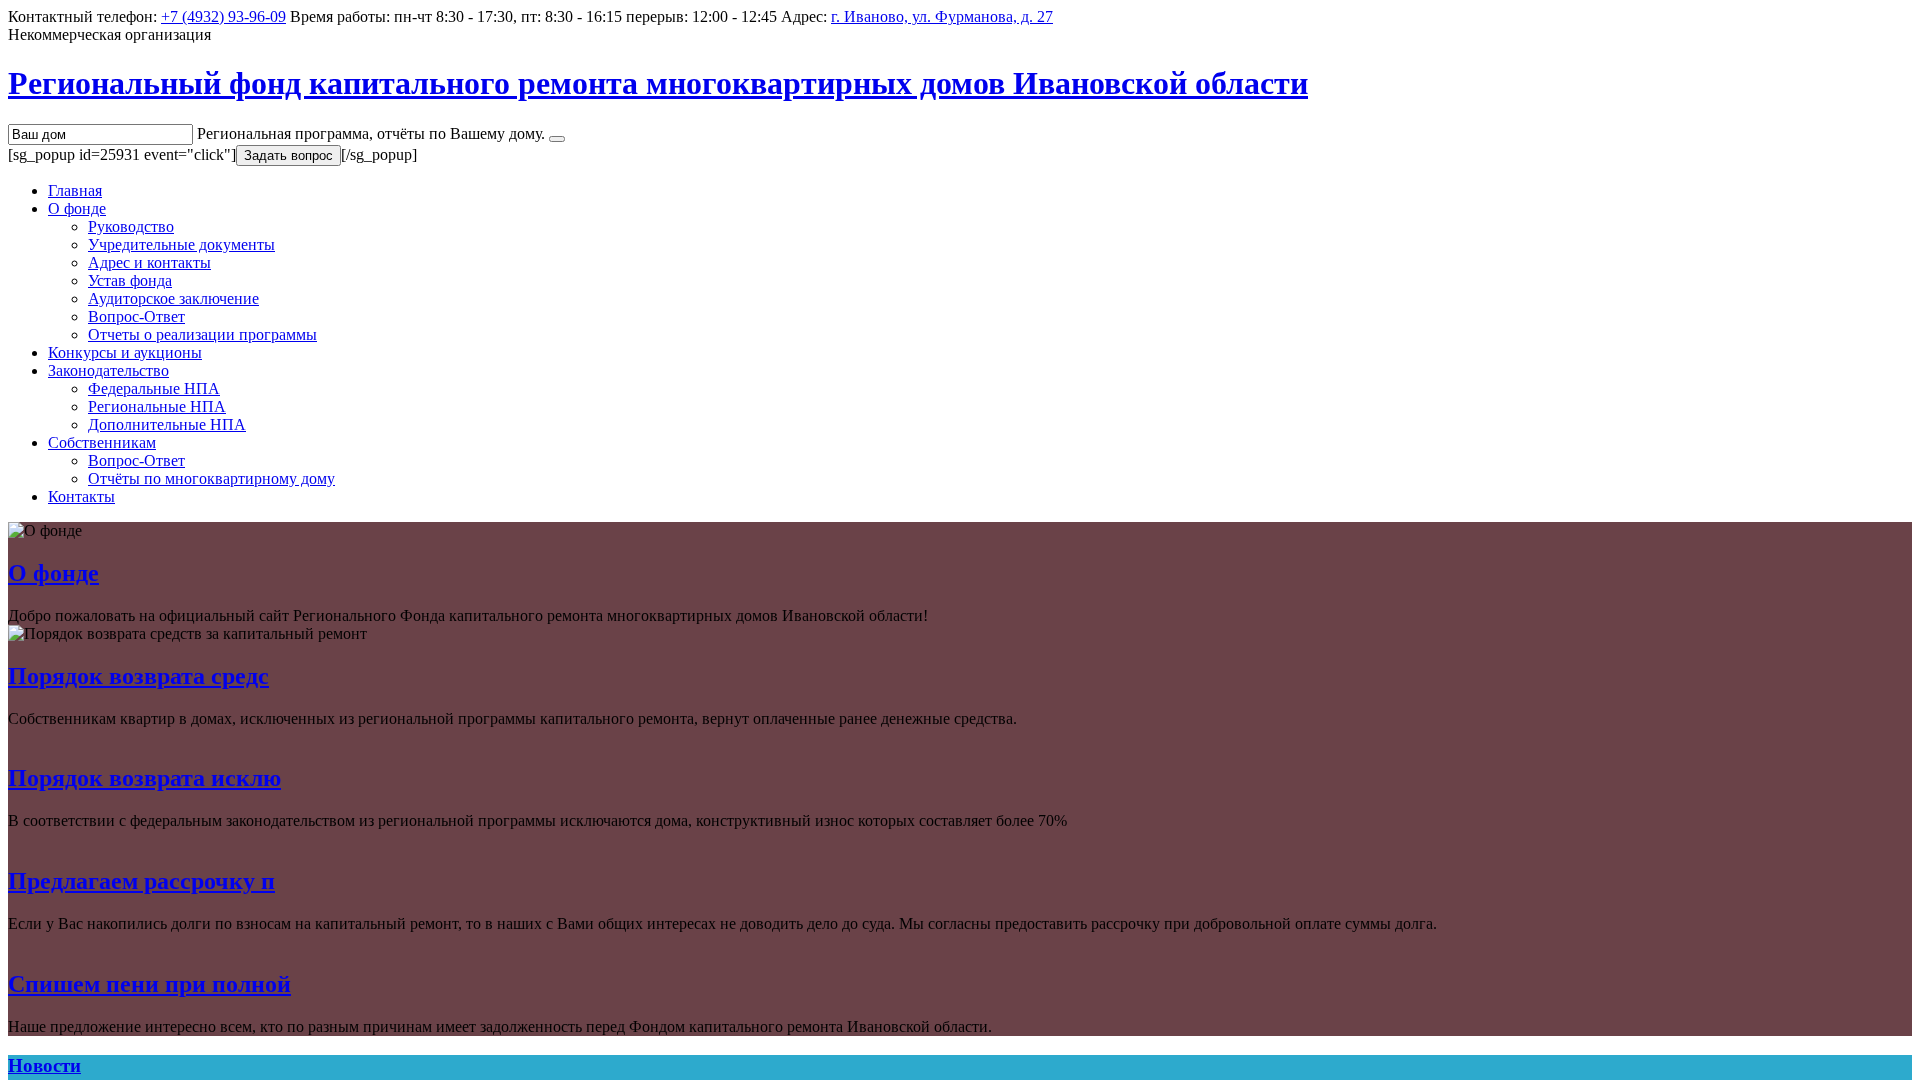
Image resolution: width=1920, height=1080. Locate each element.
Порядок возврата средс (138, 676)
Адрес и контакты (149, 262)
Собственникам (102, 442)
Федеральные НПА (154, 388)
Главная (75, 190)
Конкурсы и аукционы (125, 352)
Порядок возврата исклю (144, 778)
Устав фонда (130, 280)
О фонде (77, 208)
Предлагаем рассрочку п (141, 881)
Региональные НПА (157, 406)
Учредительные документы (181, 244)
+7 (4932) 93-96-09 (223, 16)
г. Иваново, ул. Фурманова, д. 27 (942, 16)
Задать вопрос (288, 155)
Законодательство (108, 370)
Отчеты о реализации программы (202, 334)
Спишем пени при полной (149, 984)
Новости (44, 1065)
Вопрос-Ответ (136, 316)
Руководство (131, 226)
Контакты (81, 496)
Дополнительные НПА (167, 424)
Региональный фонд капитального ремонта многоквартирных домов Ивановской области (658, 83)
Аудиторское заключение (173, 298)
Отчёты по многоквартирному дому (211, 478)
